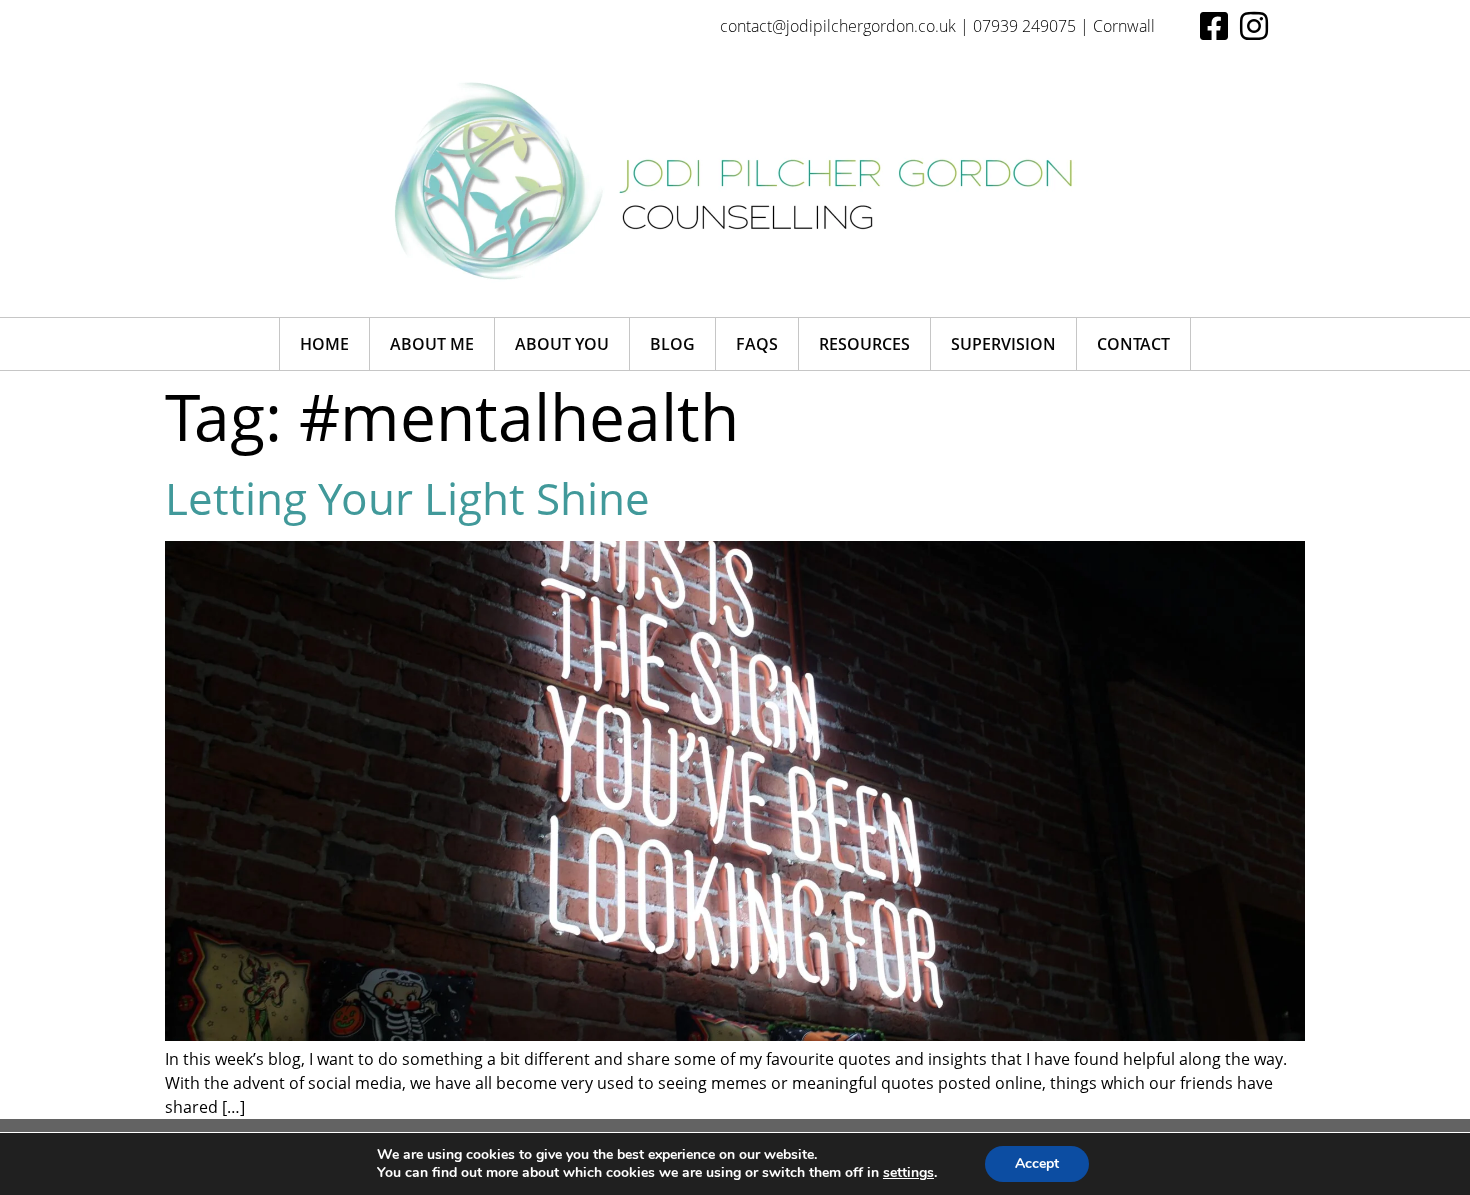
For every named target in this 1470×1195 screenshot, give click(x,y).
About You (562, 344)
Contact (1133, 344)
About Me (432, 344)
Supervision (1003, 344)
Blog (672, 344)
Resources (864, 344)
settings (908, 1173)
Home (324, 344)
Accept (1037, 1163)
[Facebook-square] (1214, 26)
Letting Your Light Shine (407, 498)
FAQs (757, 344)
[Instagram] (1254, 26)
